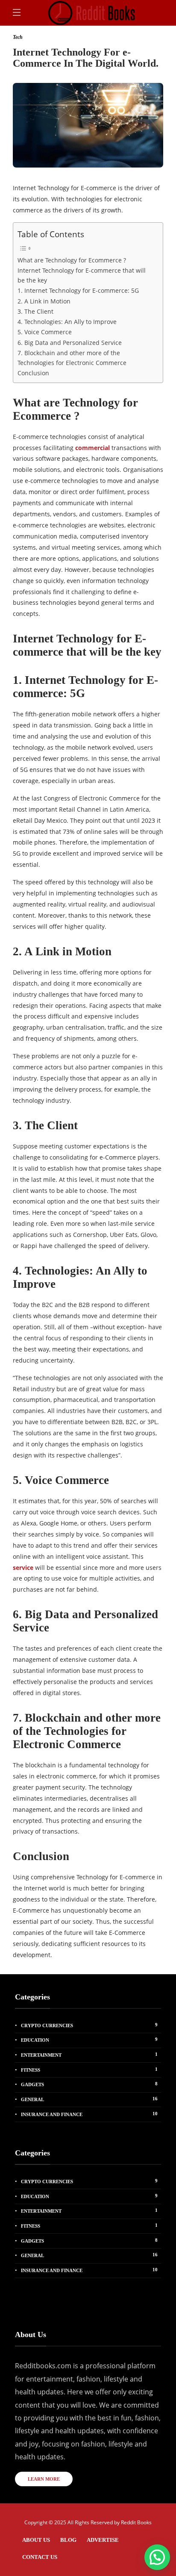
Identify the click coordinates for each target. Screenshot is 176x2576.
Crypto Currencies (89, 2025)
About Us (36, 2540)
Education (89, 2040)
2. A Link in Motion (44, 301)
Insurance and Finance (89, 2114)
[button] (157, 2557)
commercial (92, 448)
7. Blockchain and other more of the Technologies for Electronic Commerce (72, 358)
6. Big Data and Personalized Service (70, 343)
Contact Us (40, 2557)
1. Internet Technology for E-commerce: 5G (78, 290)
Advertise (103, 2540)
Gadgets (89, 2084)
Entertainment (89, 2055)
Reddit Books (136, 2522)
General (89, 2099)
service (23, 1568)
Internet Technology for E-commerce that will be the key (82, 275)
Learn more (44, 2479)
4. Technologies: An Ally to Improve (67, 322)
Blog (68, 2540)
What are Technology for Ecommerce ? (72, 260)
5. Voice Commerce (45, 332)
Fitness (89, 2070)
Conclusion (33, 373)
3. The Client (35, 311)
